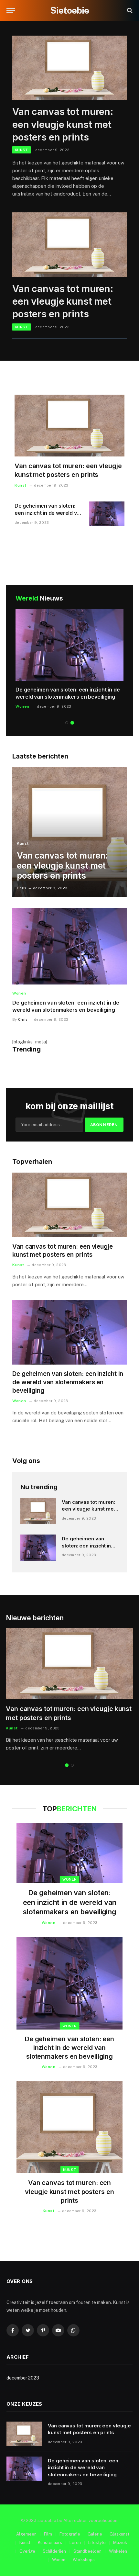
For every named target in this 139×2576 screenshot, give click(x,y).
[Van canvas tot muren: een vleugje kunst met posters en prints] (69, 68)
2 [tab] (72, 723)
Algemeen (26, 2534)
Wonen (70, 1879)
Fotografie (70, 2534)
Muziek (120, 2542)
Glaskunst (119, 2534)
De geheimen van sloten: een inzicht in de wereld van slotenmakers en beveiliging (68, 693)
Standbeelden (87, 2551)
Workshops (84, 2560)
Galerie (95, 2534)
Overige (27, 2551)
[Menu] (11, 11)
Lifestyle (97, 2542)
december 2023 (23, 2378)
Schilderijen (54, 2551)
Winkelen (118, 2551)
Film (48, 2534)
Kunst (70, 2170)
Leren (75, 2542)
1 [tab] (67, 723)
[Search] (129, 11)
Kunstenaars (50, 2542)
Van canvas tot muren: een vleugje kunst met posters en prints (63, 124)
